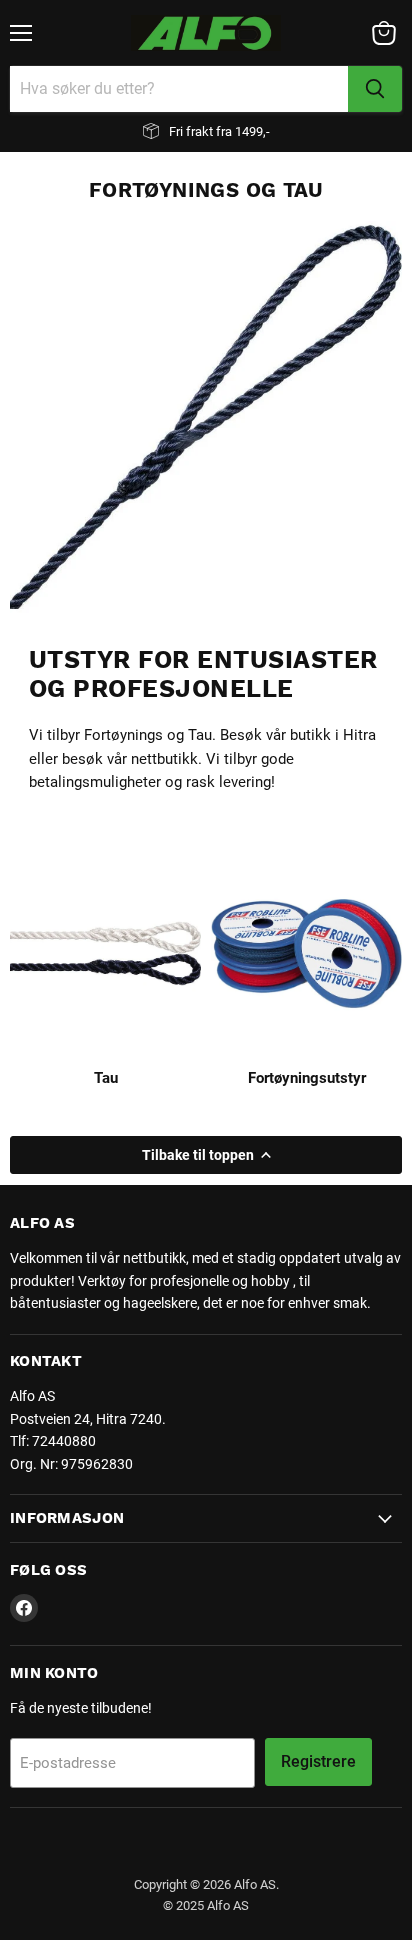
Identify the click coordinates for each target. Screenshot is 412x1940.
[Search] (375, 89)
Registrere (318, 1761)
